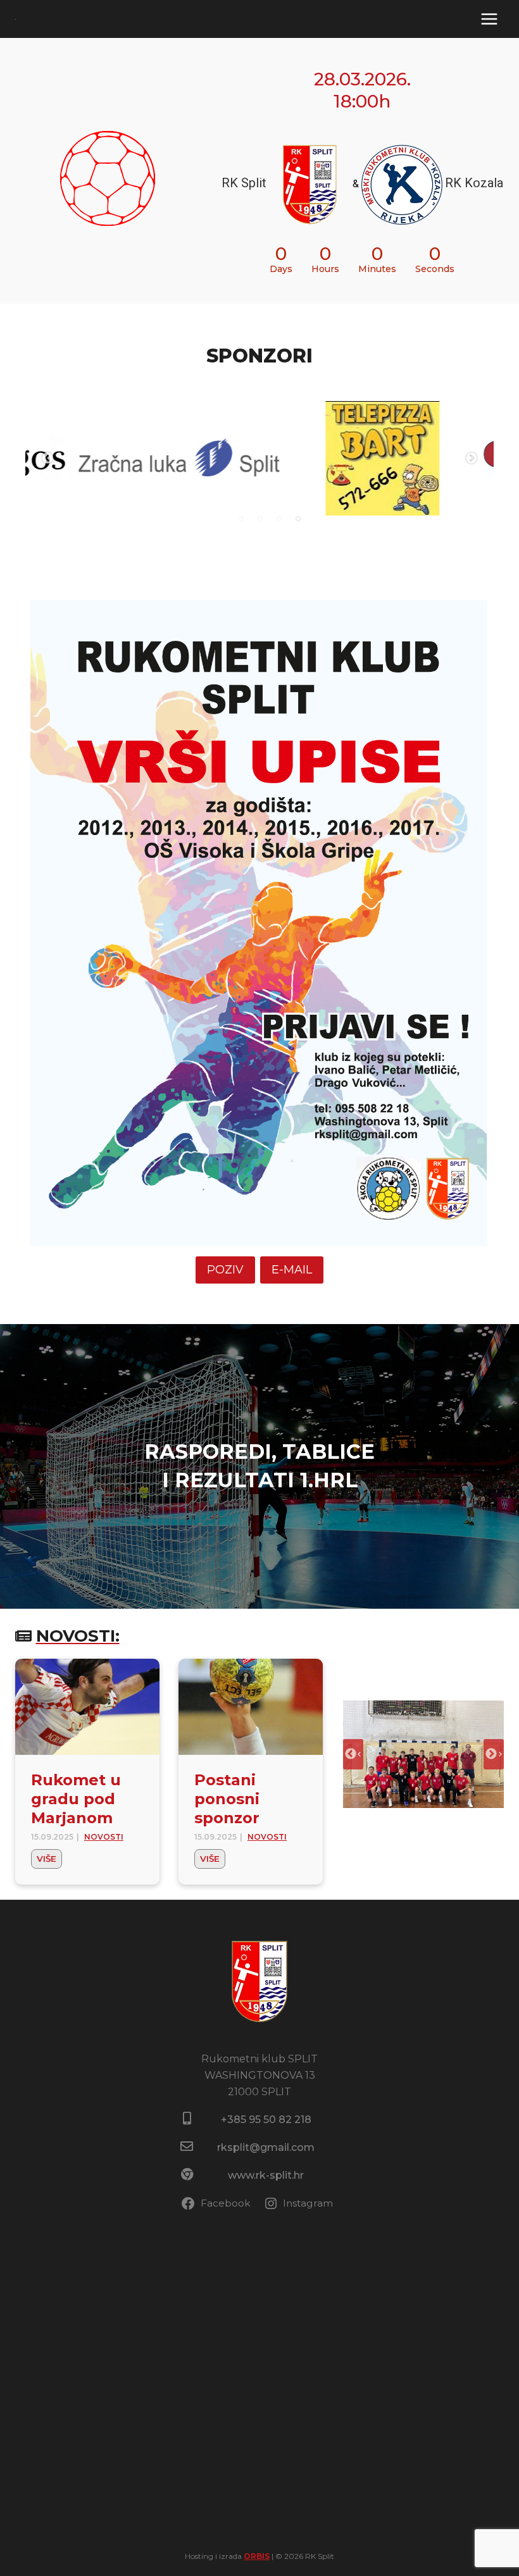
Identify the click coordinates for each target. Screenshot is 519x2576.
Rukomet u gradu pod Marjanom (76, 1799)
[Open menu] (489, 19)
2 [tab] (260, 519)
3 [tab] (279, 519)
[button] (423, 1754)
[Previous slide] (353, 1754)
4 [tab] (298, 519)
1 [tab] (241, 519)
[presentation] (87, 1707)
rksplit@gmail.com (266, 2147)
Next (472, 459)
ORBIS (257, 2556)
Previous (47, 459)
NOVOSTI (104, 1837)
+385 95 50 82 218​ (266, 2120)
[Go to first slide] (494, 1754)
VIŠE (49, 1861)
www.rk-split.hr (266, 2175)
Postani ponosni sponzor (227, 1799)
